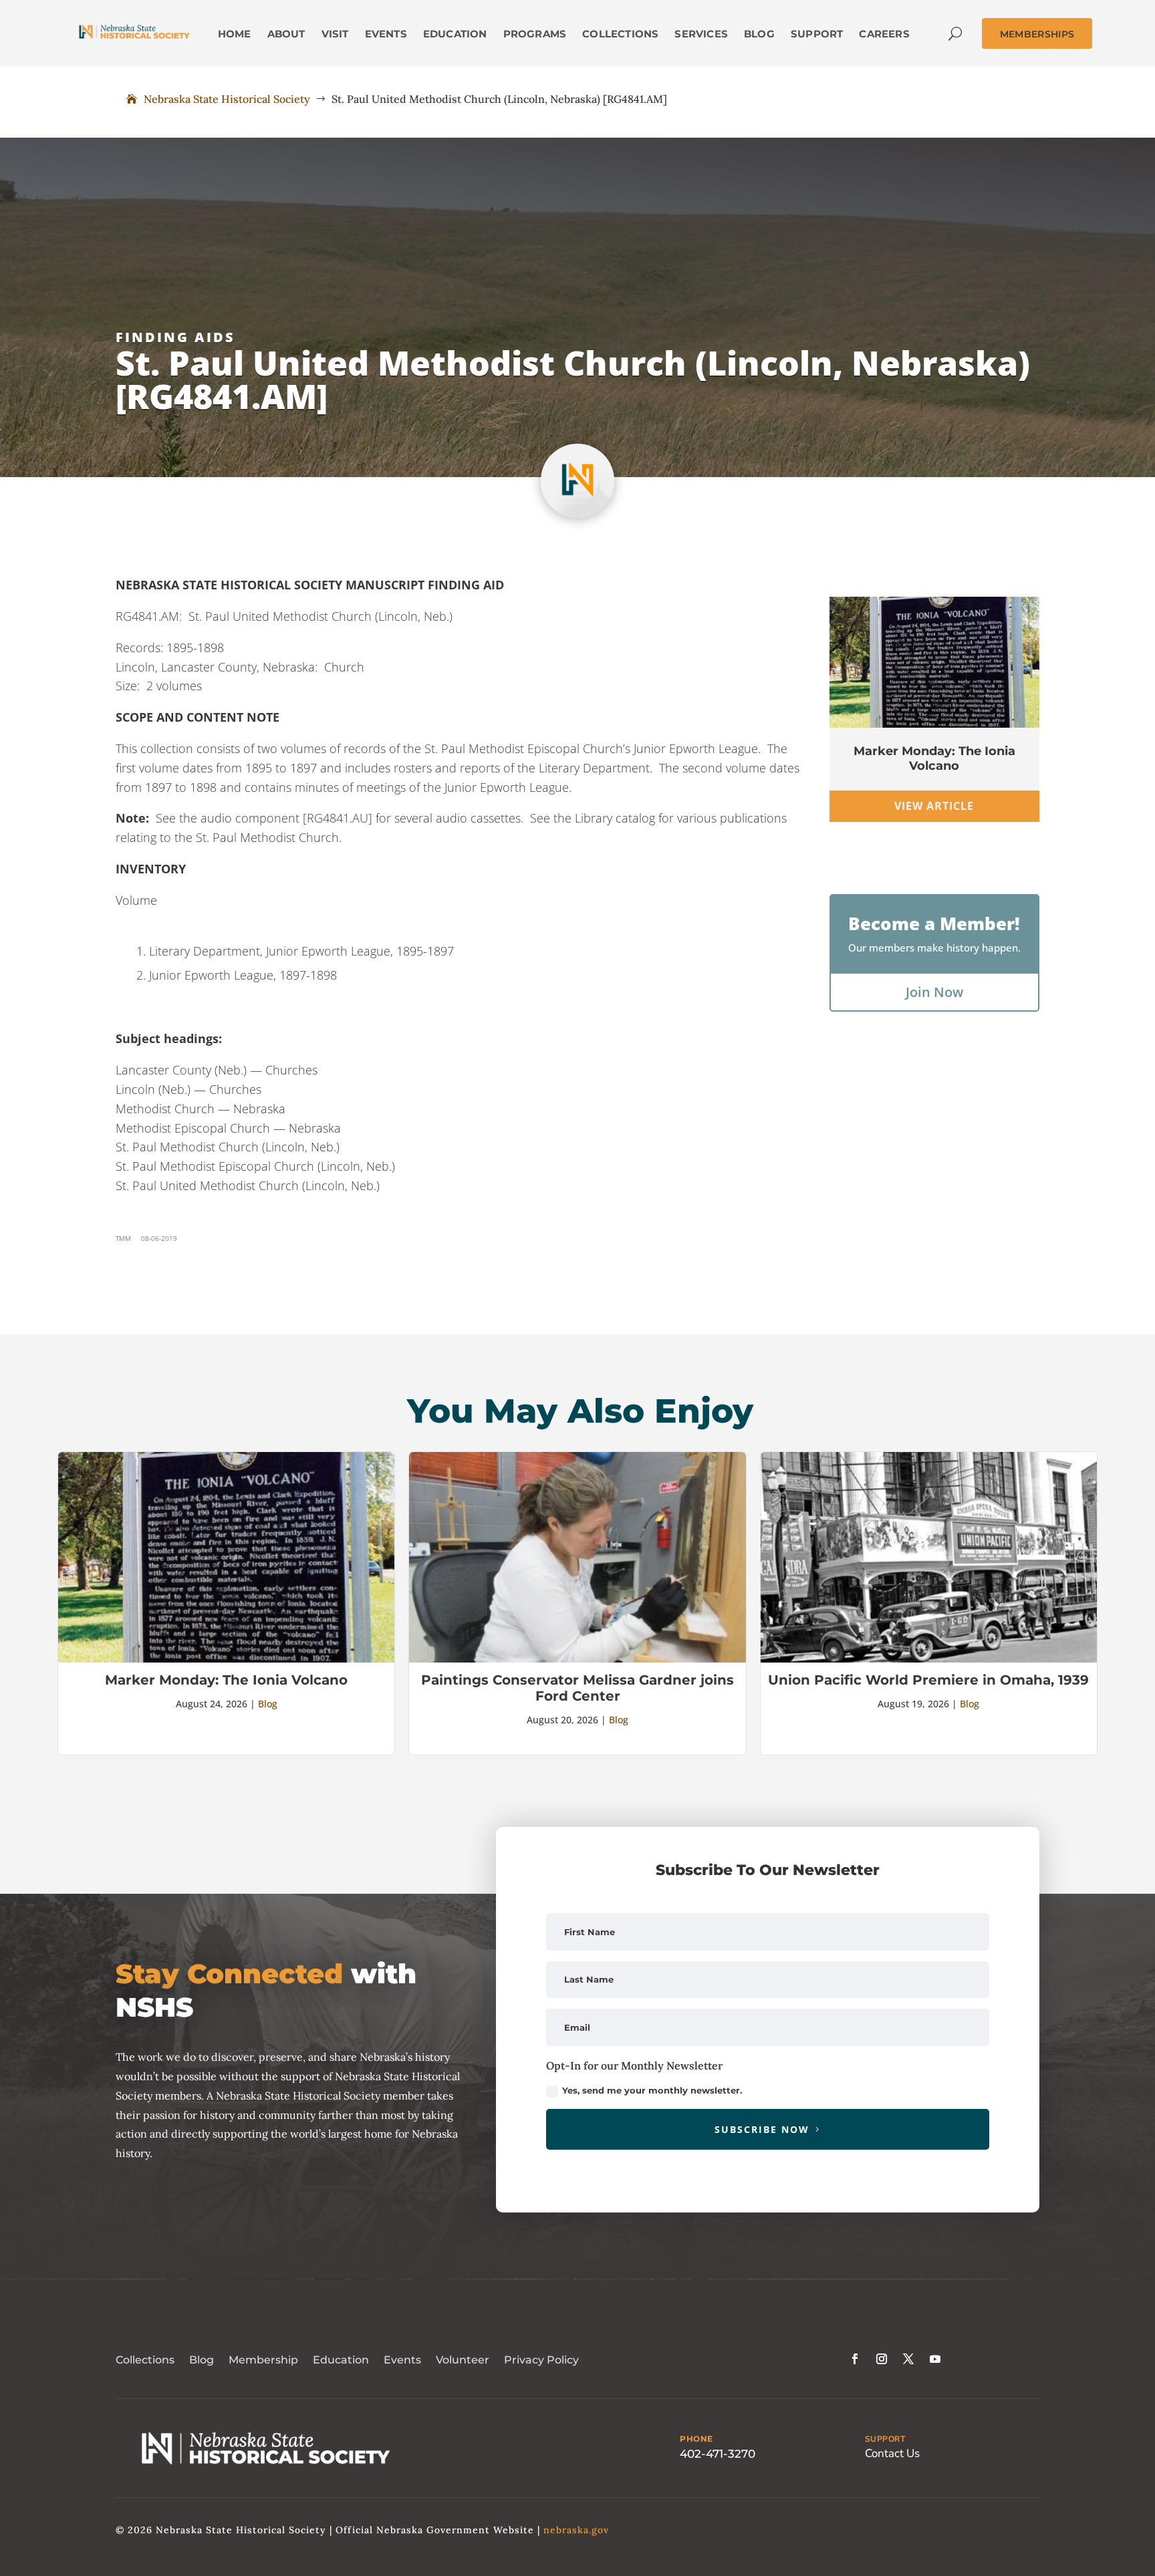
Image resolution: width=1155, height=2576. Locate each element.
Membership (263, 2360)
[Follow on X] (908, 2359)
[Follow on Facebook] (855, 2359)
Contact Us (892, 2453)
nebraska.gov (576, 2530)
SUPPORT (885, 2439)
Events (402, 2360)
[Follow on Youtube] (935, 2359)
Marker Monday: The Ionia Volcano (934, 758)
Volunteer (463, 2360)
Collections (145, 2360)
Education (341, 2360)
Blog (268, 1704)
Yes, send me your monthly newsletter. (652, 2090)
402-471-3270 (718, 2454)
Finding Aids (175, 337)
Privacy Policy (541, 2360)
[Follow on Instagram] (882, 2359)
